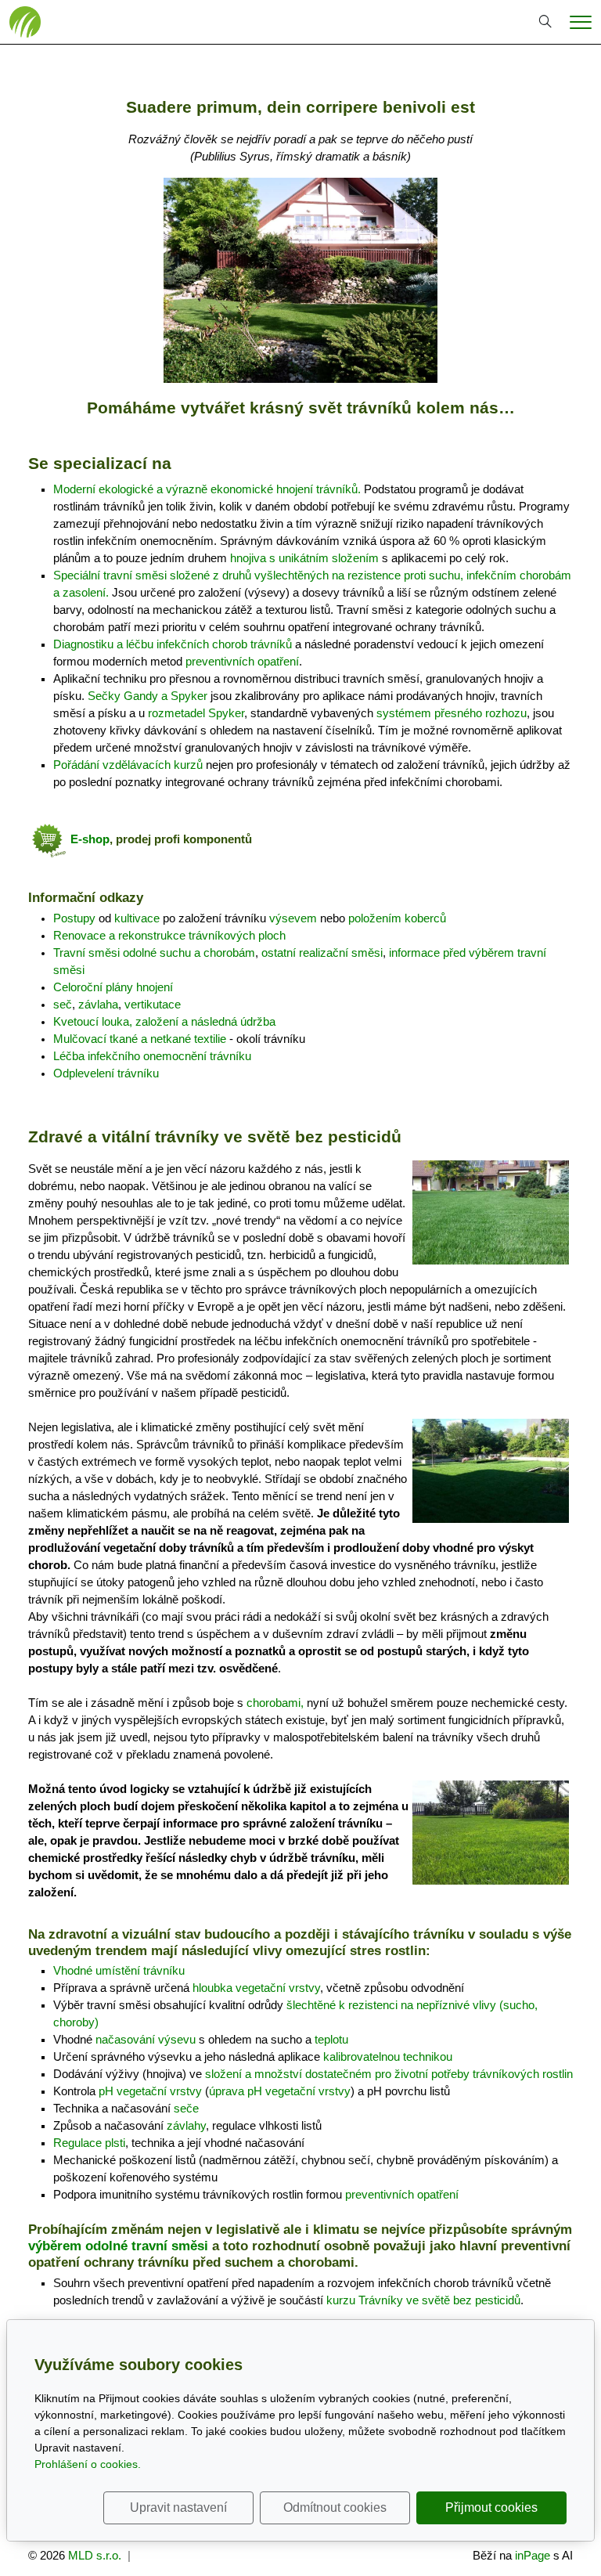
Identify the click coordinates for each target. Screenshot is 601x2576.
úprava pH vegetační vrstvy (280, 2091)
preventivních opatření (242, 662)
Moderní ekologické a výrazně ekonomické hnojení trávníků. (207, 489)
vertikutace (153, 1005)
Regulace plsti (89, 2143)
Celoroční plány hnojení (113, 987)
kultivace (137, 918)
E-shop (90, 839)
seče (186, 2109)
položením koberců (397, 918)
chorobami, (275, 1703)
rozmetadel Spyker (196, 713)
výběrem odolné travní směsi (118, 2246)
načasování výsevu (146, 2040)
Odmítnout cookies (335, 2507)
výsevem (293, 918)
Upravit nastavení (178, 2507)
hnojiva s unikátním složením (304, 558)
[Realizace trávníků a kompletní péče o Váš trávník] (25, 21)
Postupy (74, 918)
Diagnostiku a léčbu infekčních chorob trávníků (173, 644)
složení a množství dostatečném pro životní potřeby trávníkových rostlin (389, 2074)
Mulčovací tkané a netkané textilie (140, 1039)
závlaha (98, 1005)
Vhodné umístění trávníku (119, 1971)
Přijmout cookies (491, 2507)
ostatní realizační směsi (322, 953)
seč (63, 1005)
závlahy (186, 2126)
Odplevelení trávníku (106, 1073)
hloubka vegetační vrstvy (256, 1988)
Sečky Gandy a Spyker (148, 696)
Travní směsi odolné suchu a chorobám (154, 953)
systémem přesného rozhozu (452, 713)
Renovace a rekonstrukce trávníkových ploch (169, 936)
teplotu (331, 2040)
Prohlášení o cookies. (88, 2464)
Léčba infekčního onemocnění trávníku (152, 1056)
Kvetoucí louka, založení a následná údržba (164, 1022)
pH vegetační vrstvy (150, 2091)
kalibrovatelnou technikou (388, 2057)
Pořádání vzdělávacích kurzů (128, 765)
